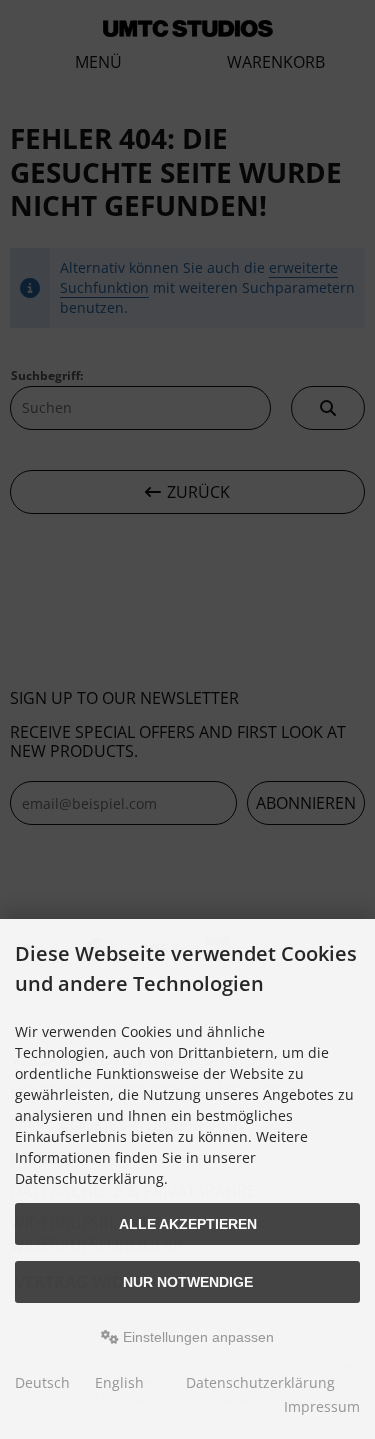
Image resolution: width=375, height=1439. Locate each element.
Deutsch (42, 1382)
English (119, 1382)
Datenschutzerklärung (260, 1382)
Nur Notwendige (188, 1282)
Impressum (322, 1406)
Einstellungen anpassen (196, 1337)
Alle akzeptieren (188, 1224)
